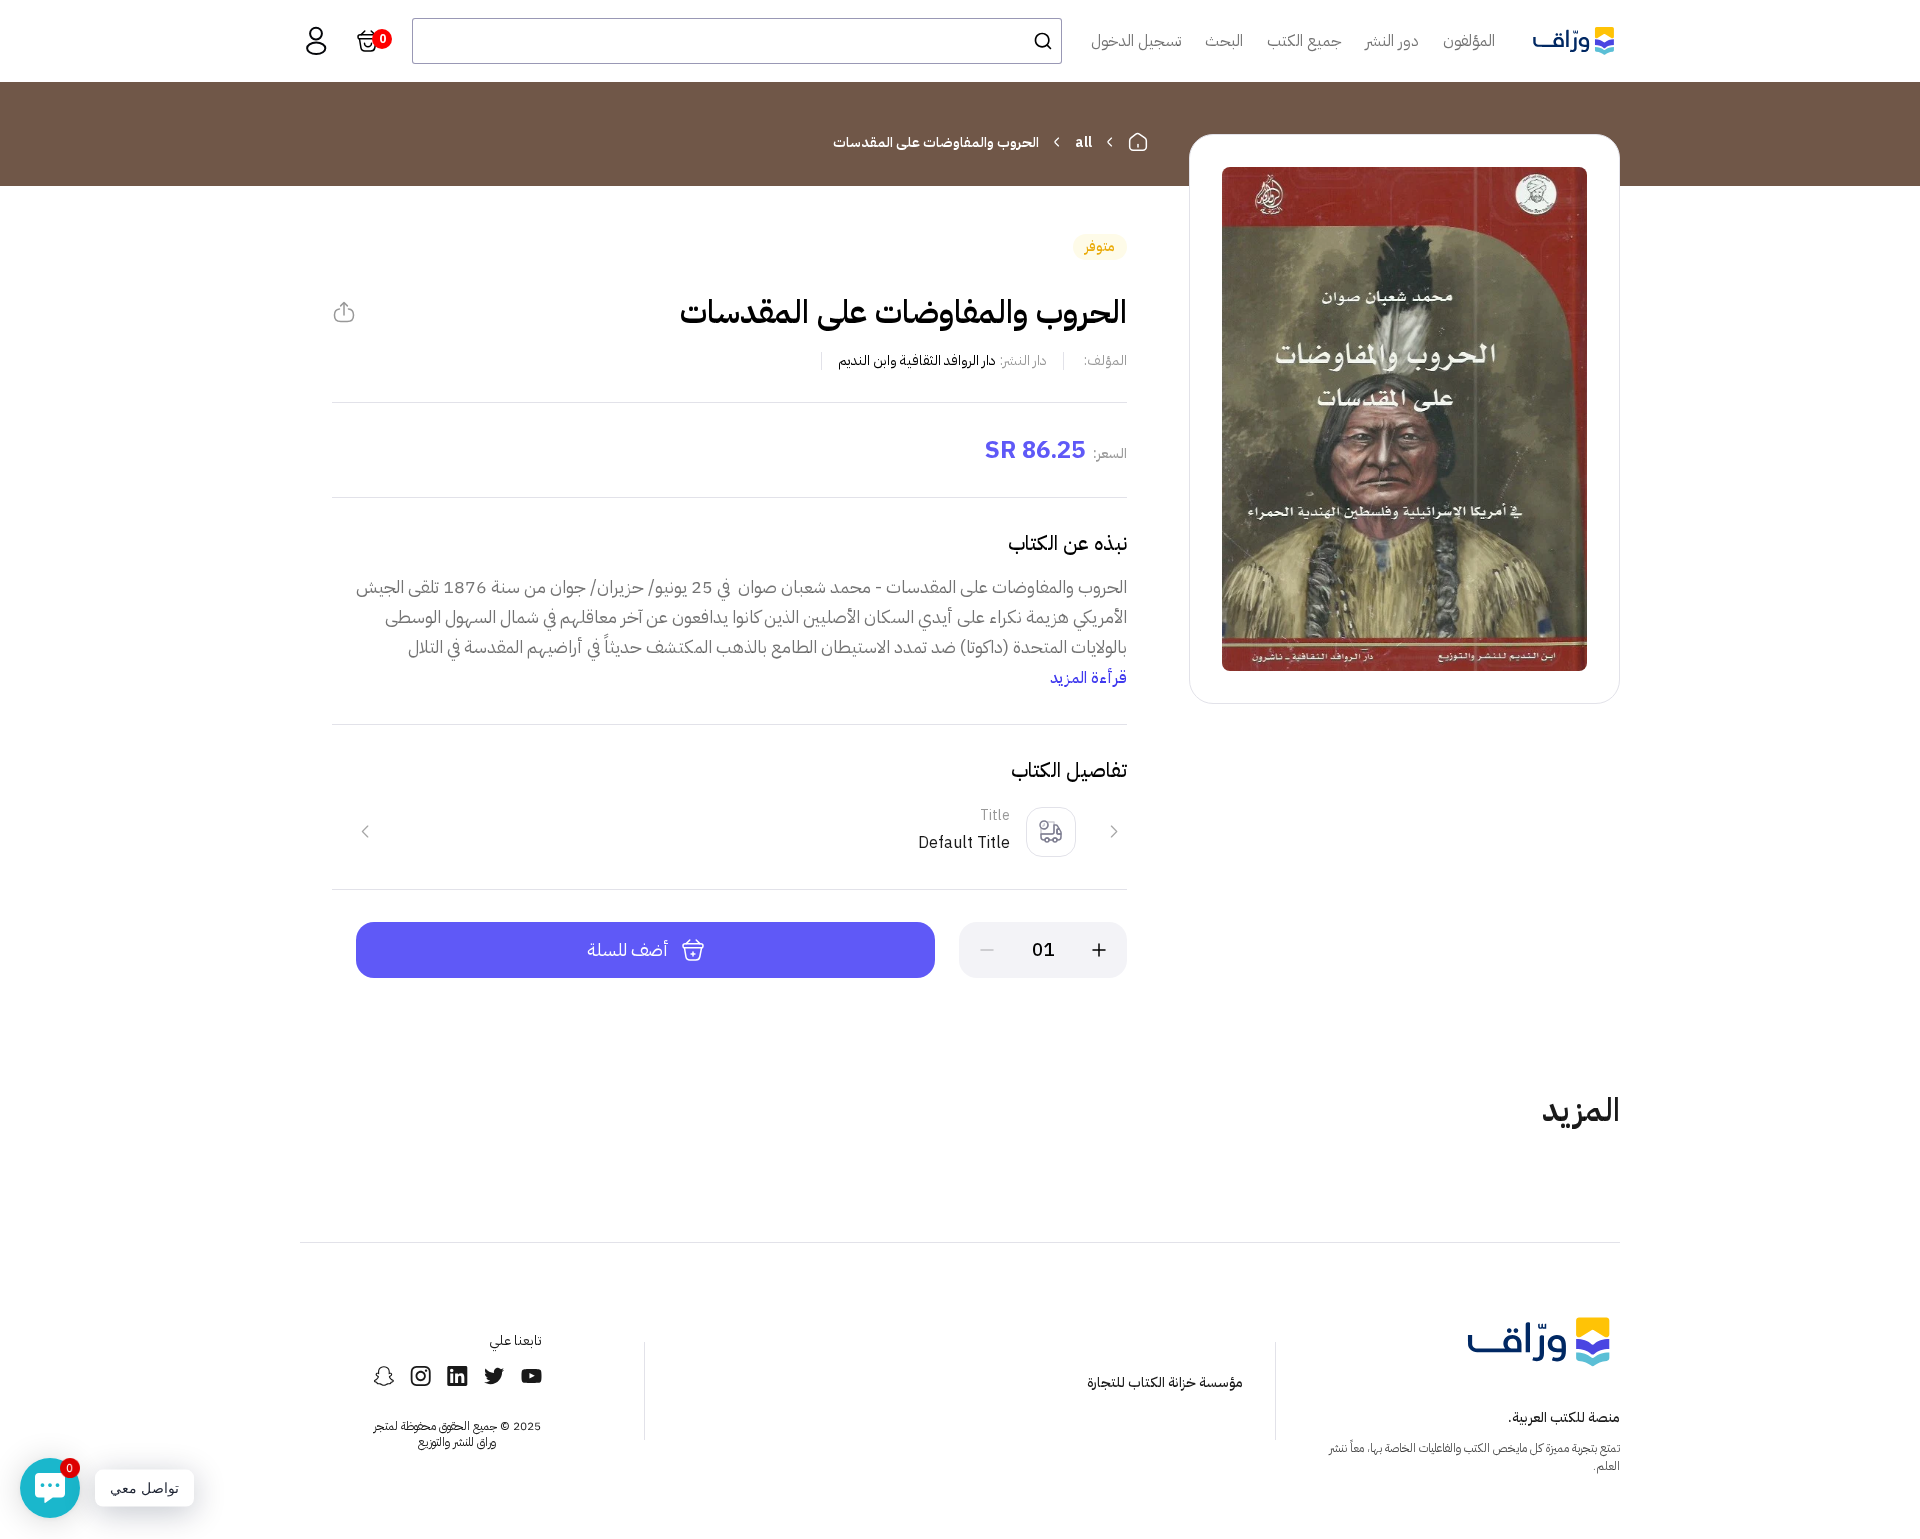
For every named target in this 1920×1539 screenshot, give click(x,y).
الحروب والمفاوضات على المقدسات (936, 142)
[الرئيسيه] (1138, 142)
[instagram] (420, 1376)
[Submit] (1037, 41)
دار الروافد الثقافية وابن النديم (917, 360)
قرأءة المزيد (1088, 678)
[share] (344, 312)
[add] (1099, 950)
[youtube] (531, 1376)
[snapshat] (383, 1376)
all (1083, 142)
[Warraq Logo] (1573, 41)
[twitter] (494, 1376)
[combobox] (737, 41)
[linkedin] (457, 1376)
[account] (316, 41)
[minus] (987, 950)
